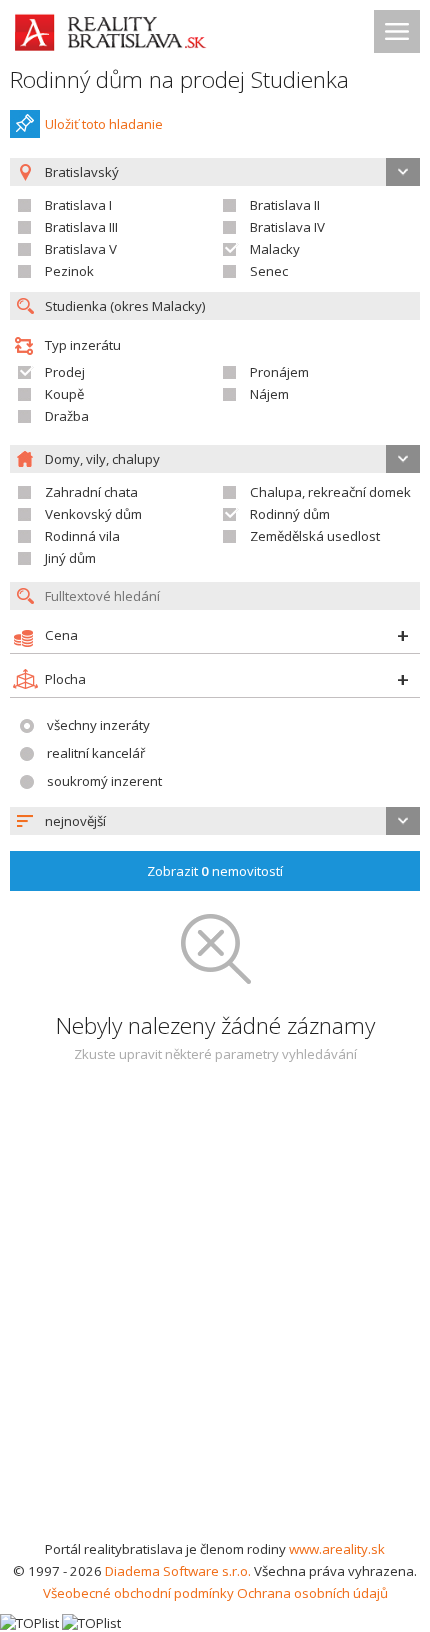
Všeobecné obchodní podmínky (138, 1593)
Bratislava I (78, 205)
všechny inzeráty (98, 725)
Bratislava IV (287, 227)
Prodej (65, 372)
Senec (269, 271)
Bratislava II (285, 205)
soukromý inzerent (104, 781)
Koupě (64, 394)
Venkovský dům (93, 514)
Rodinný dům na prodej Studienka (179, 79)
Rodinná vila (82, 536)
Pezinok (69, 271)
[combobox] (215, 821)
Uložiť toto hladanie (104, 124)
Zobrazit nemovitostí (215, 871)
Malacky (275, 249)
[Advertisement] (215, 1313)
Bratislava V (81, 249)
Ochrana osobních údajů (312, 1593)
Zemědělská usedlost (315, 536)
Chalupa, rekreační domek (330, 492)
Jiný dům (70, 558)
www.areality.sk (337, 1549)
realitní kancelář (96, 753)
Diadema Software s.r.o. (178, 1571)
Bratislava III (81, 227)
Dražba (67, 416)
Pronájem (279, 372)
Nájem (269, 394)
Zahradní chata (91, 492)
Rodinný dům (290, 514)
